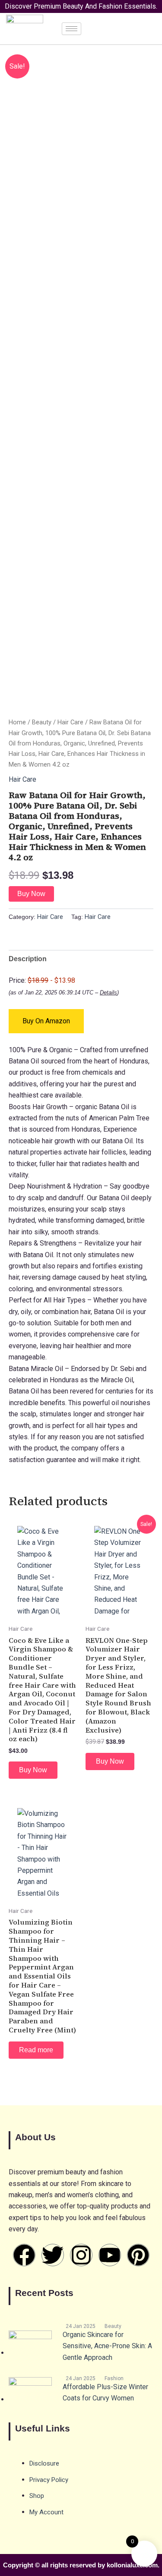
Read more (36, 2050)
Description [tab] (28, 959)
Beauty (42, 722)
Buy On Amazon (46, 1021)
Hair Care (70, 722)
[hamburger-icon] (71, 29)
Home (17, 722)
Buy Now (31, 894)
